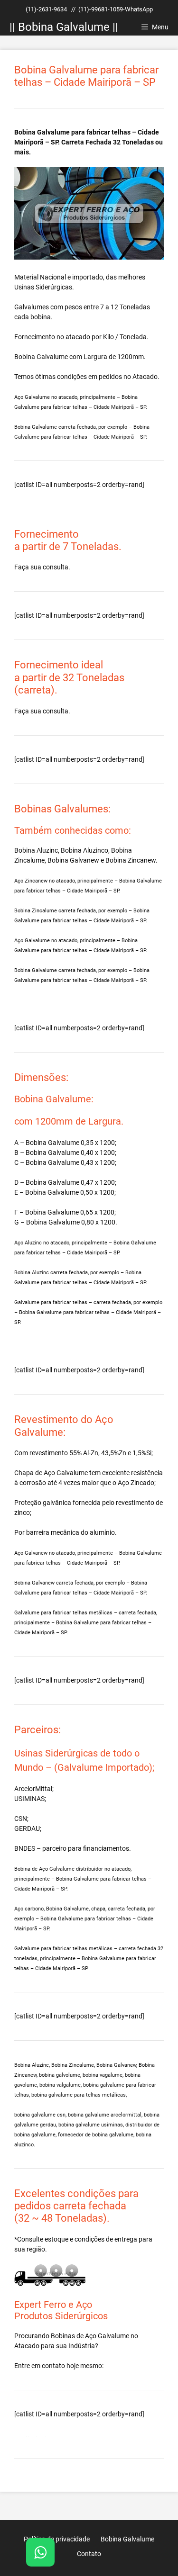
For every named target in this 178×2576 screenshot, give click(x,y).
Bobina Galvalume (41, 357)
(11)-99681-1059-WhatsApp (116, 9)
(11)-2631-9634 (46, 9)
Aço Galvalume (107, 2336)
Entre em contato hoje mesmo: (59, 2366)
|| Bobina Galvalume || (64, 27)
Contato (89, 2554)
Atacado (27, 2346)
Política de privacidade (57, 2539)
